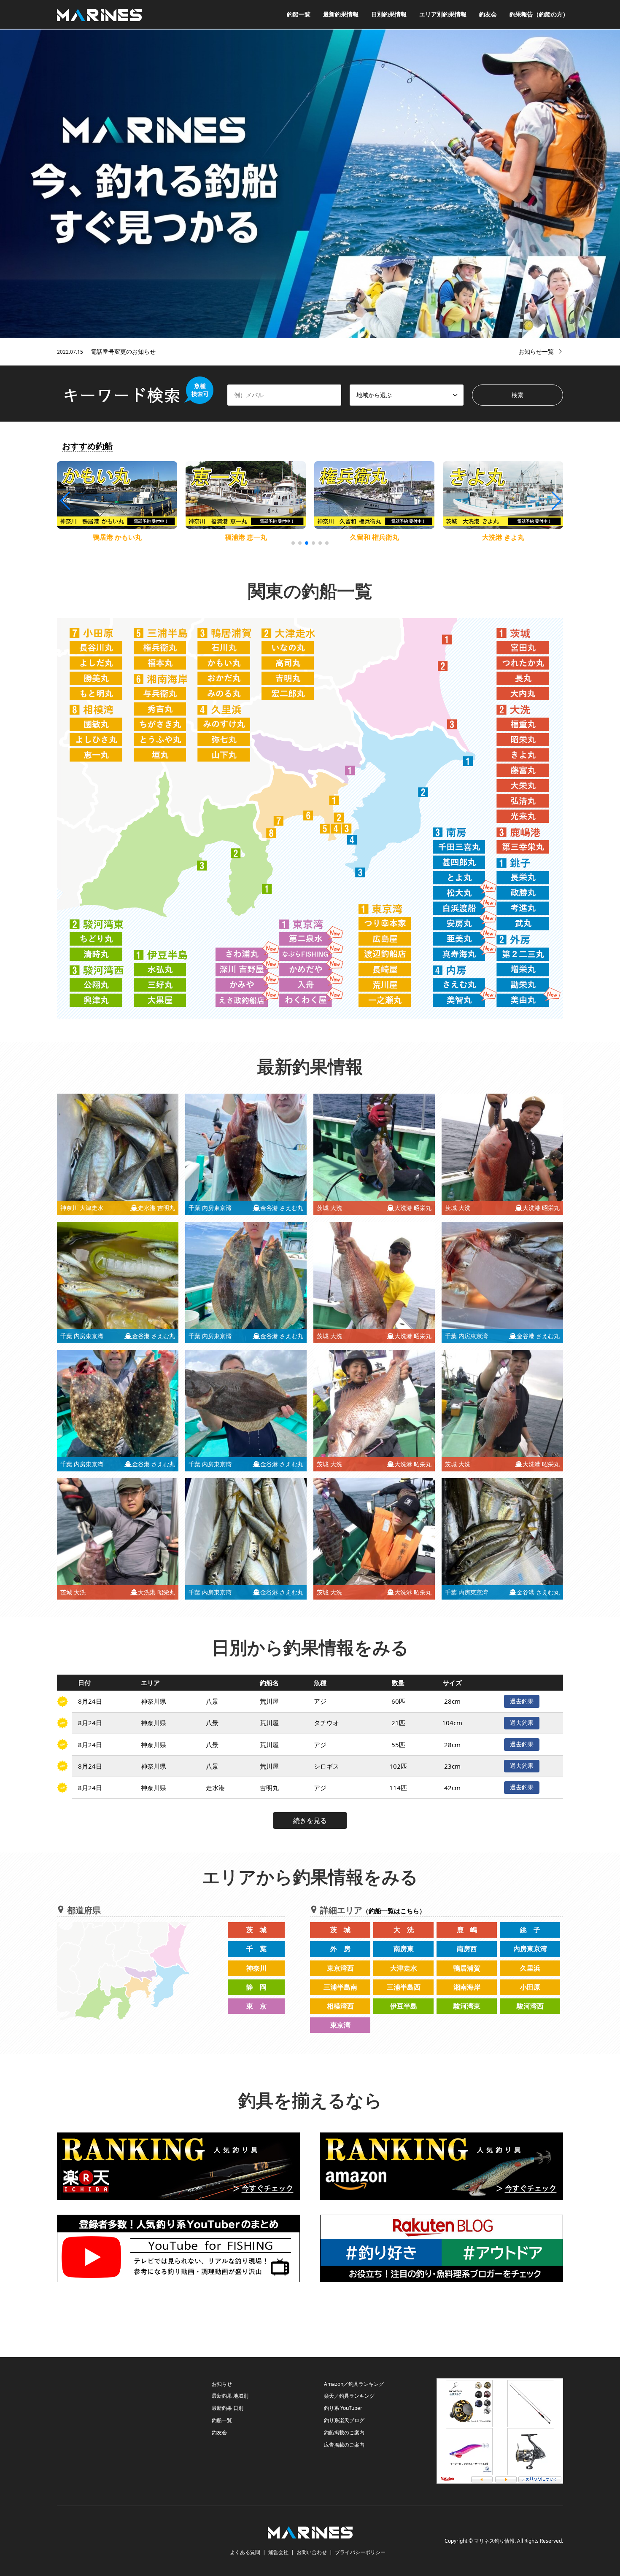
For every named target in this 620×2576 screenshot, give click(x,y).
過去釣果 (522, 1701)
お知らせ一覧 (536, 351)
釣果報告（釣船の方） (539, 14)
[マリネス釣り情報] (99, 14)
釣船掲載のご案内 (344, 2432)
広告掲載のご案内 (344, 2445)
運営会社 (278, 2552)
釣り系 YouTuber (343, 2408)
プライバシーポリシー (360, 2552)
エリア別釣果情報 (443, 14)
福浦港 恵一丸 (117, 537)
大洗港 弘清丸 (503, 537)
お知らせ (222, 2384)
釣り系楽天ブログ (344, 2420)
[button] (556, 501)
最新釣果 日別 (228, 2408)
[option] (310, 184)
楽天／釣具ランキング (349, 2396)
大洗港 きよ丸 (375, 537)
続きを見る (310, 1820)
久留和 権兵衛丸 (246, 537)
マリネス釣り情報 (494, 2541)
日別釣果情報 (389, 14)
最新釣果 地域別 (230, 2396)
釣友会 (488, 14)
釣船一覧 (299, 14)
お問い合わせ (312, 2552)
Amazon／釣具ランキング (354, 2384)
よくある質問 (245, 2552)
